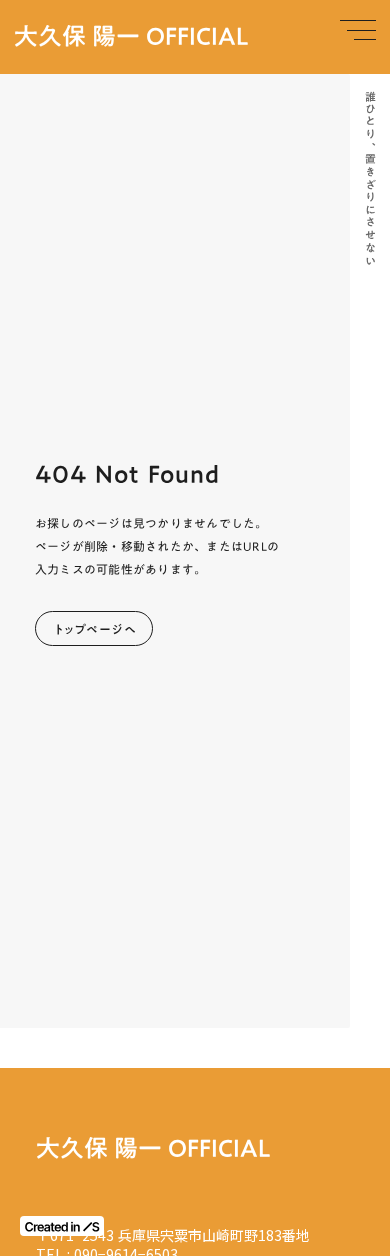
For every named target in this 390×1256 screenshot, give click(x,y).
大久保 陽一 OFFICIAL (131, 37)
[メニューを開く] (358, 30)
